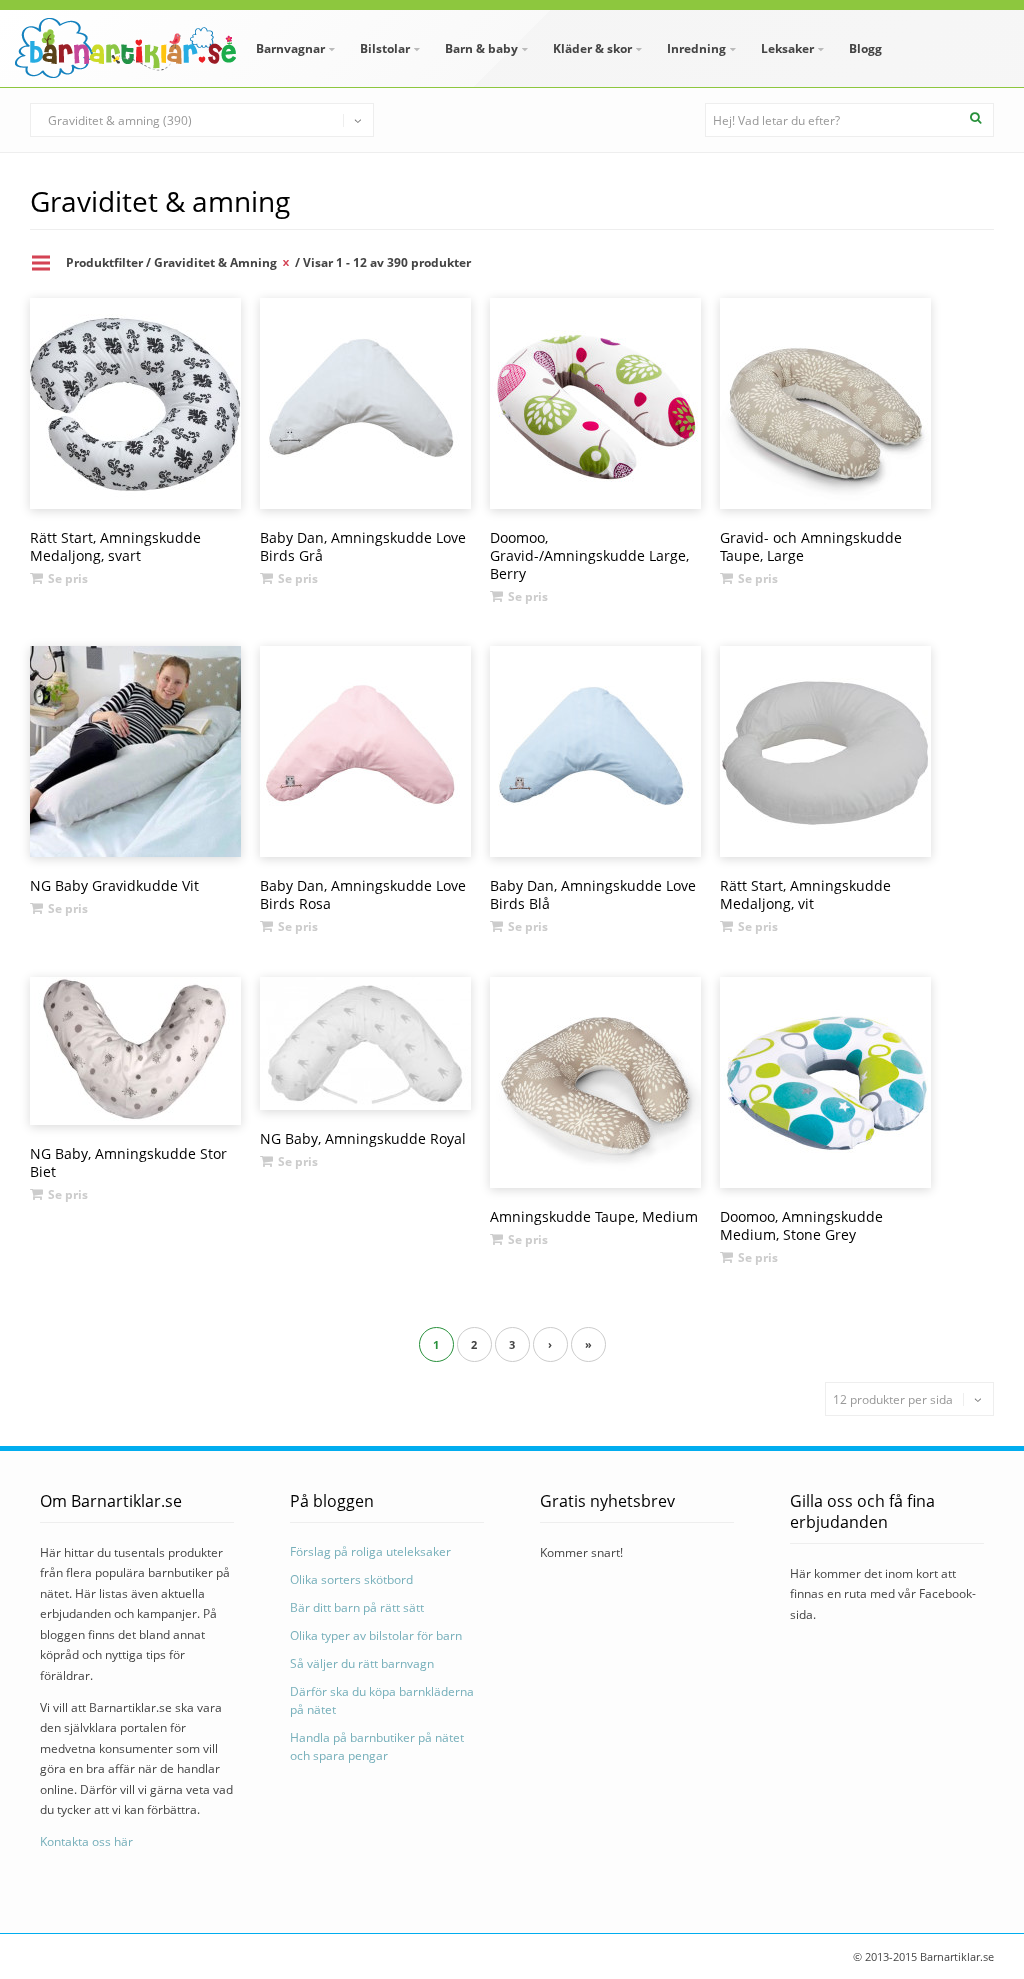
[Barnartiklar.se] (125, 48)
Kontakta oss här (86, 1841)
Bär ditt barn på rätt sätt (357, 1607)
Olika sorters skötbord (351, 1579)
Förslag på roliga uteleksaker (370, 1551)
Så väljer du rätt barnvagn (362, 1663)
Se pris (68, 578)
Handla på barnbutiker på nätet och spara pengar (377, 1746)
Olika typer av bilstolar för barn (376, 1635)
